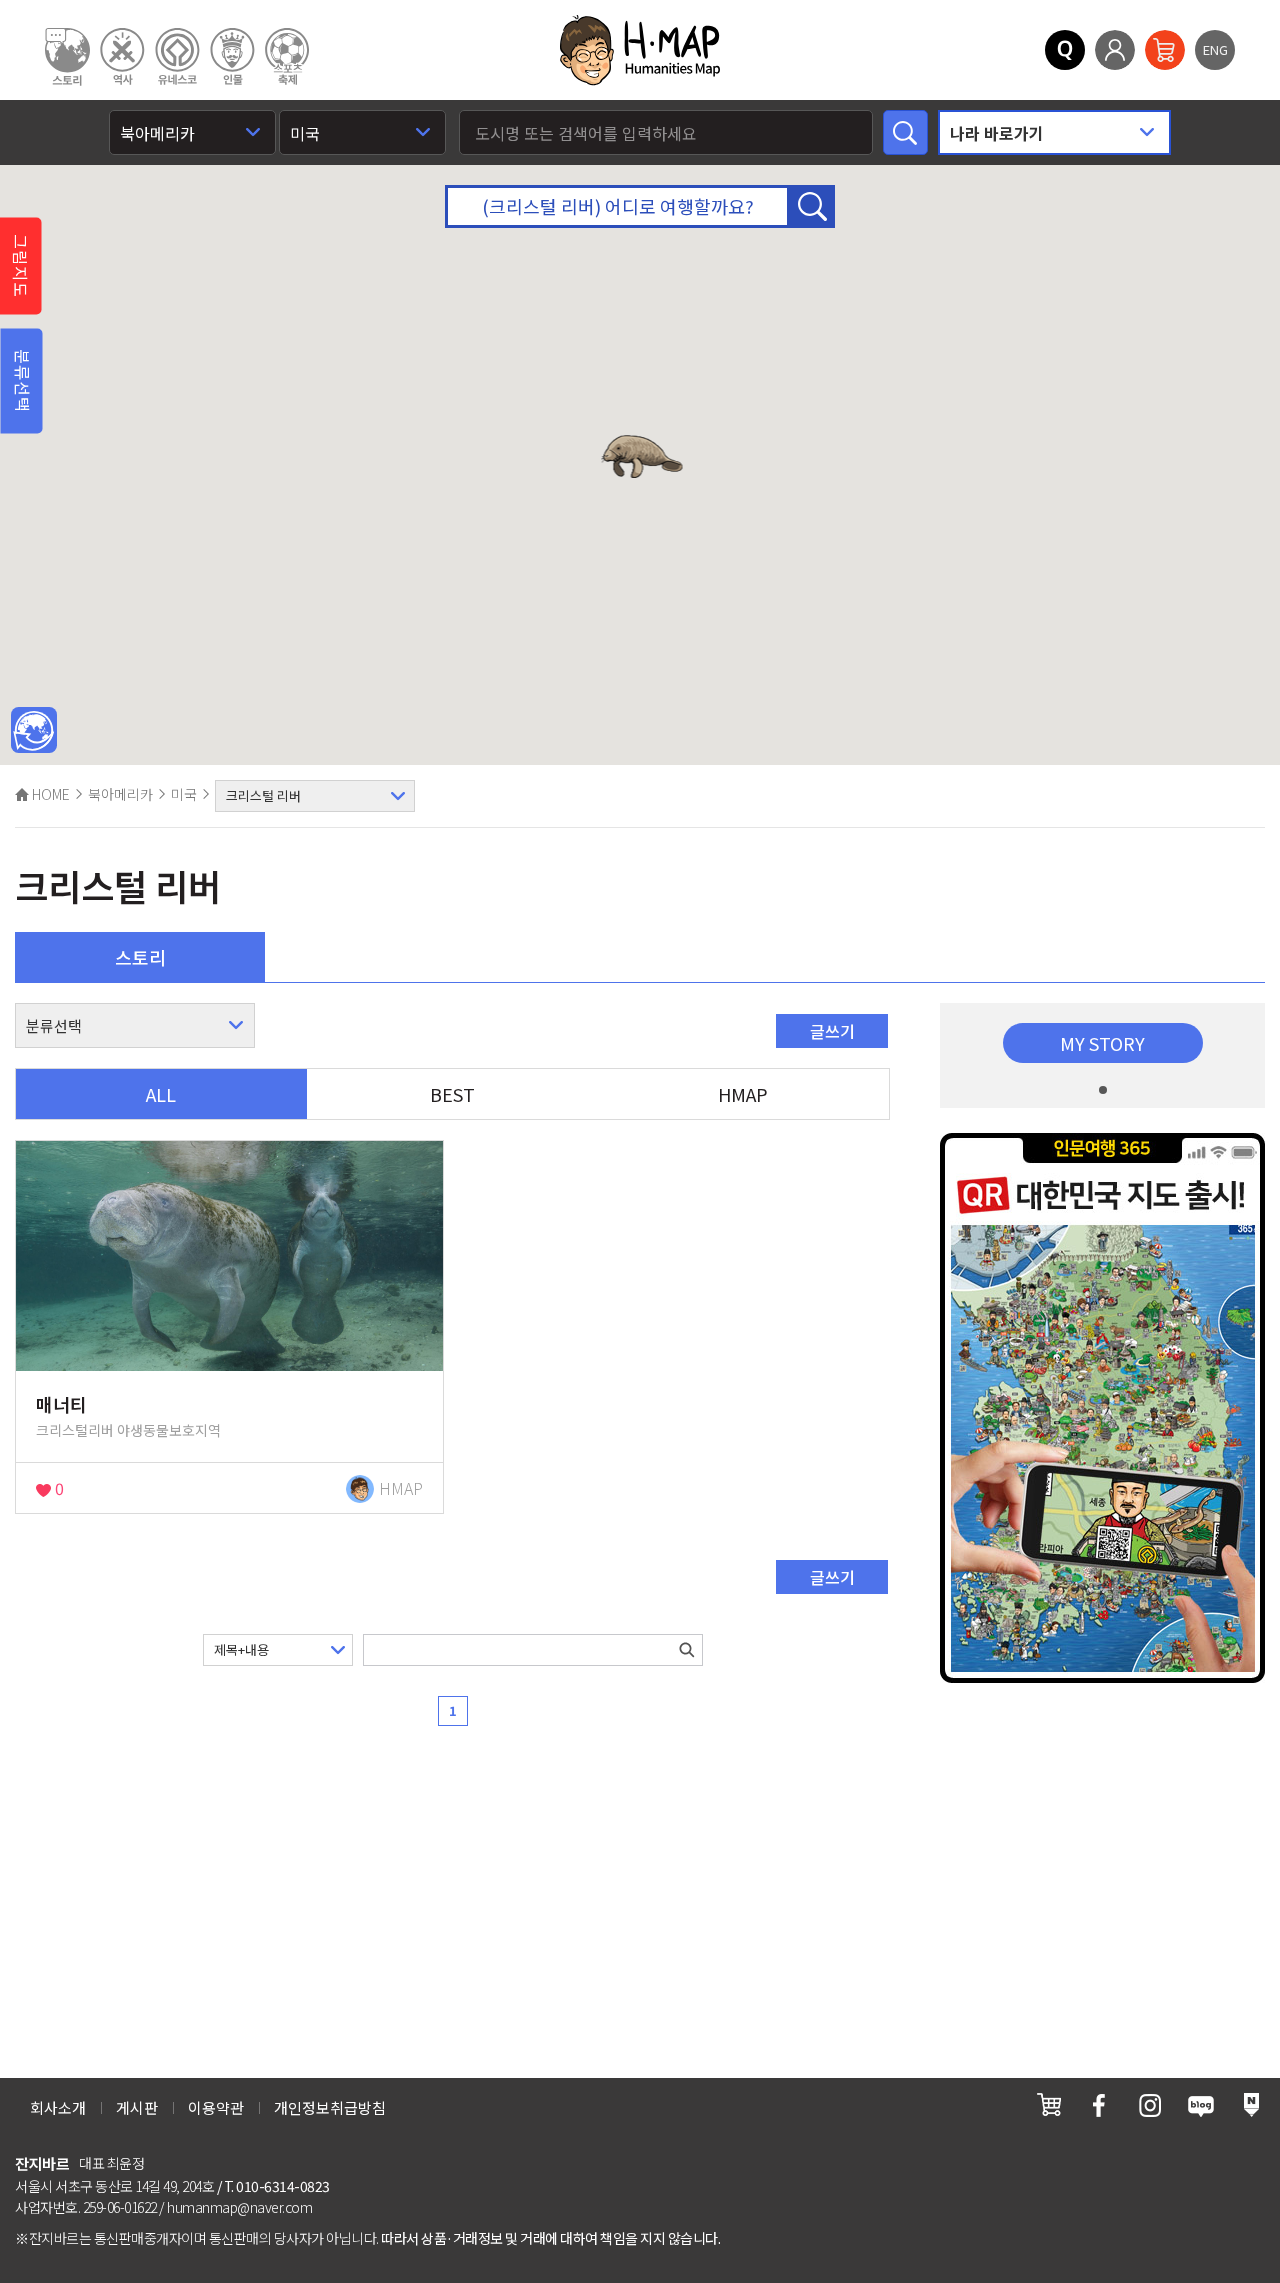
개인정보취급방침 (330, 2107)
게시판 (137, 2107)
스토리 (140, 957)
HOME (49, 794)
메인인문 (34, 731)
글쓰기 (832, 1031)
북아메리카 (120, 794)
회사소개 (58, 2107)
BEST (452, 1094)
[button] (642, 456)
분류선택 (23, 381)
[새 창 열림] (1049, 2104)
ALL (161, 1094)
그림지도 (21, 266)
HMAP (743, 1094)
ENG (1215, 49)
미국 (184, 794)
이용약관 (216, 2107)
